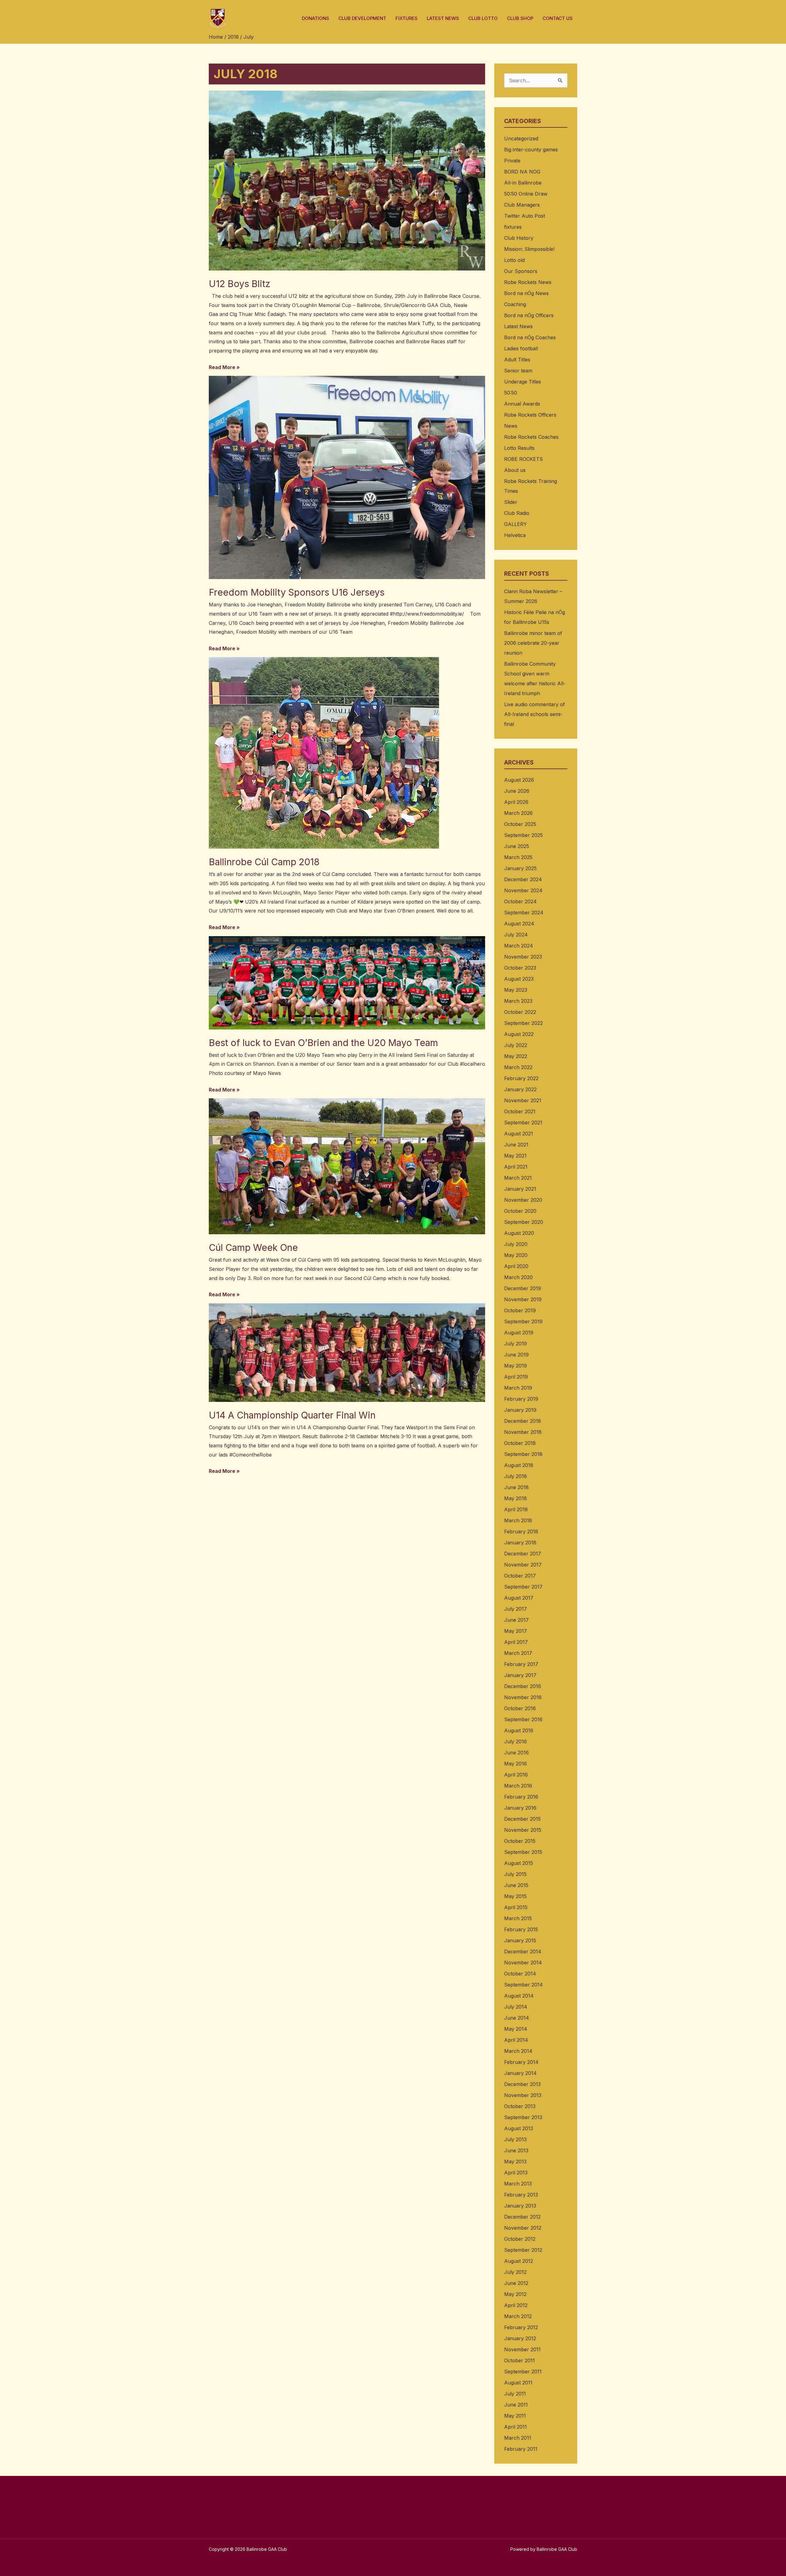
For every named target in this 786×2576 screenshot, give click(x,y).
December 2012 (522, 2217)
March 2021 (518, 1178)
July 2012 (515, 2272)
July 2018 (516, 1476)
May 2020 (516, 1255)
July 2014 (516, 2007)
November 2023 (523, 957)
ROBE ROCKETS (523, 459)
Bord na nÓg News (526, 293)
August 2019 (519, 1333)
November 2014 (523, 1963)
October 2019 (520, 1310)
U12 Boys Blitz (240, 284)
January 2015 (520, 1940)
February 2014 (521, 2062)
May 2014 (516, 2029)
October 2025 (520, 824)
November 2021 (523, 1100)
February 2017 (521, 1664)
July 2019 (516, 1344)
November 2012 (523, 2228)
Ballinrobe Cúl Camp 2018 (264, 862)
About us (515, 470)
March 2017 (518, 1653)
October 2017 (520, 1576)
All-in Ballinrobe (523, 183)
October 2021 (520, 1111)
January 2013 (520, 2206)
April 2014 (516, 2040)
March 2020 (518, 1277)
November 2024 (523, 890)
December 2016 (523, 1686)
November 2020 (523, 1200)
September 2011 (523, 2372)
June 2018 (516, 1487)
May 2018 (516, 1498)
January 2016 (520, 1808)
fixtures (513, 227)
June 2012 (516, 2283)
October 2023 (520, 968)
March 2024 (519, 946)
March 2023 (518, 1001)
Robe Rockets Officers (530, 415)
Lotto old (514, 260)
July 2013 (515, 2139)
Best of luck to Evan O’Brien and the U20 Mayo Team (323, 1043)
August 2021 (519, 1134)
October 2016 (520, 1708)
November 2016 (523, 1697)
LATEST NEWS (443, 18)
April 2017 (516, 1642)
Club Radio (517, 513)
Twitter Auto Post (525, 216)
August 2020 (519, 1233)
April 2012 (516, 2305)
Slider (511, 502)
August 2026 (519, 780)
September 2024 (524, 912)
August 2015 (519, 1863)
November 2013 (523, 2095)
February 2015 (521, 1929)
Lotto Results (519, 448)
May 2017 (516, 1631)
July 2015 (515, 1874)
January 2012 (520, 2338)
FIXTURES (407, 18)
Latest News (518, 326)
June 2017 (516, 1620)
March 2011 (518, 2438)
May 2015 (515, 1896)
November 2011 (522, 2349)
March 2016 (518, 1786)
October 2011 (519, 2360)
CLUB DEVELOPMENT (362, 18)
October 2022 (520, 1012)
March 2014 (518, 2051)
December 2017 (523, 1554)
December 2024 (523, 879)
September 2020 (524, 1222)
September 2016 (523, 1719)
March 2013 (518, 2184)
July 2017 (516, 1609)
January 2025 (520, 868)
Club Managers (522, 205)
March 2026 (518, 813)
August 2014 (519, 1996)
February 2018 (521, 1531)
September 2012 (523, 2250)
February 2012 (521, 2327)
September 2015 (523, 1852)
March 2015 (518, 1918)
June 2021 (516, 1145)
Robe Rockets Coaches (531, 437)
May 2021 (515, 1156)
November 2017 (523, 1565)
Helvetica (515, 535)
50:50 (511, 393)
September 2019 (523, 1321)
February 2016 (521, 1797)
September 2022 (523, 1023)
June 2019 (516, 1355)
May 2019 (516, 1366)
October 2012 (520, 2239)
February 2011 (521, 2449)
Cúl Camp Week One (253, 1247)
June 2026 (517, 791)
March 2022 (518, 1067)
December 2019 (523, 1288)
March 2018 (518, 1520)
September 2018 (523, 1454)
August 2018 (519, 1465)
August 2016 (519, 1730)
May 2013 (515, 2162)
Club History (519, 238)
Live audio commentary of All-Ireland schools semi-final (535, 714)
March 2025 (518, 857)
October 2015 (520, 1841)
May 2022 (516, 1056)
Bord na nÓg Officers (529, 315)
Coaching (515, 304)
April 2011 (516, 2427)
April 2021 (516, 1167)
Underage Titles (523, 382)
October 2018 (520, 1443)
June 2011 (516, 2405)
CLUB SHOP (520, 18)
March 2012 (518, 2316)
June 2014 (517, 2018)
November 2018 (523, 1432)
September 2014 (523, 1985)
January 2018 (520, 1543)
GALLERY (516, 524)
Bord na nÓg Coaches (530, 337)
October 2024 (520, 901)
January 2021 (520, 1189)
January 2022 (520, 1089)
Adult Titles (517, 360)
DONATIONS (315, 18)
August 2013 (519, 2128)
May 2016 (516, 1764)
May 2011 (515, 2416)
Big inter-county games (531, 150)
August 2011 (518, 2383)
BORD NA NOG (522, 172)
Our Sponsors (521, 271)
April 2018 (516, 1509)
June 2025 (517, 846)
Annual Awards (522, 404)
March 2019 (518, 1388)
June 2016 (516, 1753)
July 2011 (515, 2394)
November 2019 (523, 1299)
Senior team (518, 371)
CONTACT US (558, 18)
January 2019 (520, 1410)
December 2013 (522, 2084)
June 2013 (516, 2150)
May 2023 (516, 990)
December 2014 (523, 1951)
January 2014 (520, 2073)
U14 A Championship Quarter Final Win (292, 1415)
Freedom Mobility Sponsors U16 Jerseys (297, 592)
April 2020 (516, 1266)
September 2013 (523, 2117)
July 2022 (516, 1045)
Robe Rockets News (528, 282)
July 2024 (516, 935)
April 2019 (516, 1377)
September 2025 (523, 835)
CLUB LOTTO (483, 18)
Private (512, 161)
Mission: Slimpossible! (529, 249)
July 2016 (516, 1741)
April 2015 (516, 1907)
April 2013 (516, 2173)
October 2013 (520, 2106)
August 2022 (519, 1034)
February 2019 (521, 1399)
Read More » (224, 367)
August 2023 (519, 979)
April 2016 (516, 1775)
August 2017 (519, 1598)
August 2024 (519, 924)
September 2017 (523, 1587)
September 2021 (523, 1123)
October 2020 (520, 1211)
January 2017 (520, 1675)
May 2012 (515, 2294)
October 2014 (520, 1974)
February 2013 (521, 2195)
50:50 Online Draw (526, 194)
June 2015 (516, 1885)
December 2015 (522, 1819)
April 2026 (516, 802)
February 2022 (521, 1078)
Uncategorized (521, 138)
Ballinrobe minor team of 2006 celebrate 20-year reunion (533, 643)
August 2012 (519, 2261)
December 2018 (523, 1421)
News (511, 426)
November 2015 (523, 1830)
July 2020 (516, 1244)
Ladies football (521, 348)
